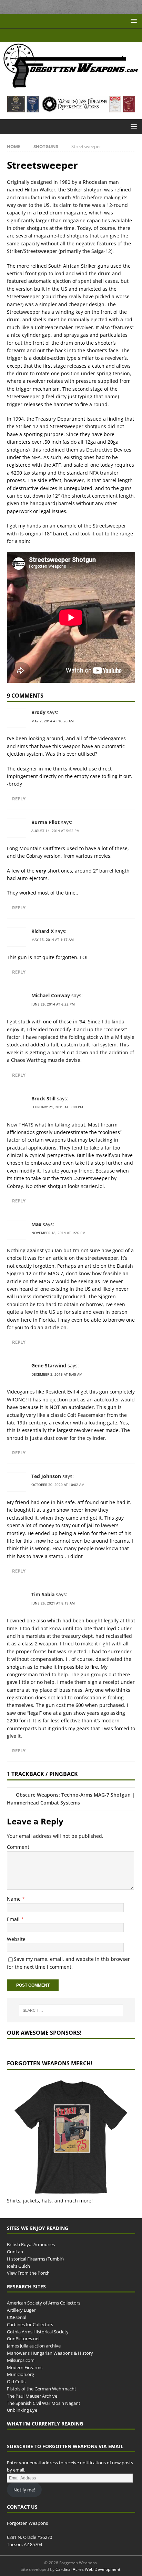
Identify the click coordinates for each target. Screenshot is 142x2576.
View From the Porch (28, 2273)
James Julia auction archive (34, 2346)
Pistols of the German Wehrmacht (42, 2389)
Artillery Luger (21, 2310)
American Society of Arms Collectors (44, 2303)
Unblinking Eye (22, 2410)
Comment (18, 1847)
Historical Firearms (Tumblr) (35, 2259)
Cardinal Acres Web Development (88, 2569)
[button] (133, 21)
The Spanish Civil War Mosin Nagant (44, 2403)
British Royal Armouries (31, 2244)
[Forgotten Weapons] (71, 85)
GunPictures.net (23, 2339)
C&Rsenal (17, 2317)
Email (14, 1919)
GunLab (15, 2252)
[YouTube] (51, 35)
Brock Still (43, 1098)
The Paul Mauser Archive (32, 2396)
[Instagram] (91, 35)
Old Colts (16, 2381)
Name (14, 1899)
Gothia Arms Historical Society (38, 2332)
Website (16, 1939)
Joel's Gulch (18, 2266)
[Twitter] (78, 35)
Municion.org (21, 2375)
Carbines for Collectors (30, 2324)
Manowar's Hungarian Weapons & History (50, 2353)
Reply (20, 799)
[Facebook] (64, 35)
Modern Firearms (25, 2367)
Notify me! (24, 2490)
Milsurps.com (21, 2360)
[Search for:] (71, 2010)
